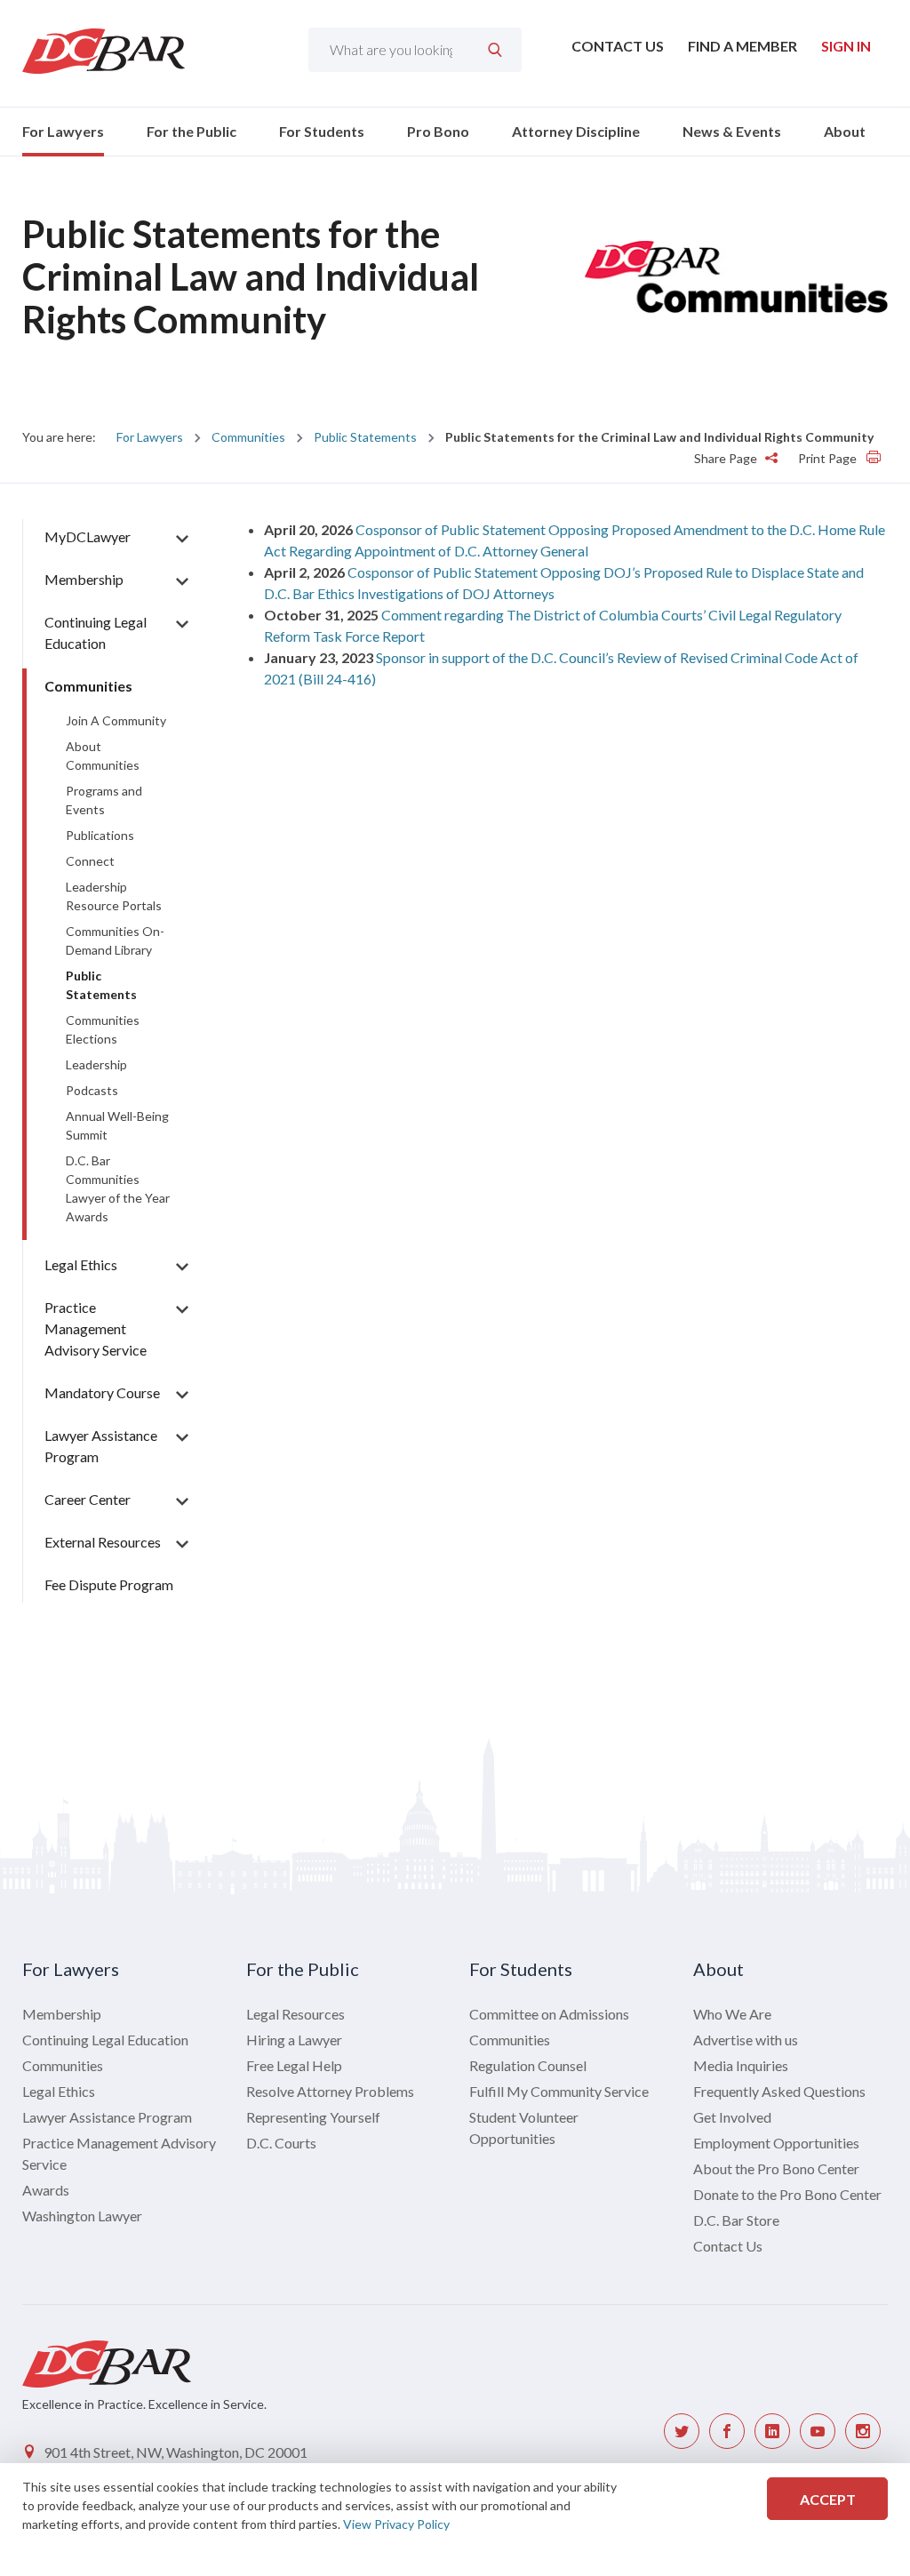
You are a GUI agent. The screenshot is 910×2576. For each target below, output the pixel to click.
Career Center (88, 1499)
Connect (90, 861)
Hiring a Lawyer (294, 2040)
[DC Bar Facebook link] (727, 2431)
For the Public (192, 131)
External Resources (103, 1542)
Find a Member (742, 46)
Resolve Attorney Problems (330, 2091)
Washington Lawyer (82, 2216)
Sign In (846, 46)
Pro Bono (438, 131)
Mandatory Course (102, 1392)
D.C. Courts (281, 2143)
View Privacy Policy (396, 2524)
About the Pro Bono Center (776, 2168)
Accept (828, 2499)
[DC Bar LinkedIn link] (772, 2431)
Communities (248, 437)
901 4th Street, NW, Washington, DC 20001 (176, 2452)
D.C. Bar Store (736, 2220)
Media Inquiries (741, 2065)
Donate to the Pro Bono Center (787, 2194)
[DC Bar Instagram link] (863, 2431)
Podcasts (92, 1090)
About (845, 131)
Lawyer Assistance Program (107, 2117)
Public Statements (365, 437)
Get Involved (732, 2117)
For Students (322, 131)
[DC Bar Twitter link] (682, 2431)
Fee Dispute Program (109, 1584)
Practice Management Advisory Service (96, 1328)
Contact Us (618, 46)
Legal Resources (295, 2014)
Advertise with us (746, 2040)
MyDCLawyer (88, 536)
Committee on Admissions (549, 2014)
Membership (84, 579)
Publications (100, 835)
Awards (46, 2190)
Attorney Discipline (576, 131)
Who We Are (732, 2014)
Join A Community (116, 720)
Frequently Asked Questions (779, 2091)
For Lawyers (63, 131)
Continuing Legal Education (105, 2040)
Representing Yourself (313, 2117)
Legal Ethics (81, 1264)
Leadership (96, 1064)
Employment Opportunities (776, 2143)
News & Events (732, 131)
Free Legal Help (294, 2065)
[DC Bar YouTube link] (818, 2431)
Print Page (829, 458)
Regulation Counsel (528, 2065)
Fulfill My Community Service (559, 2091)
